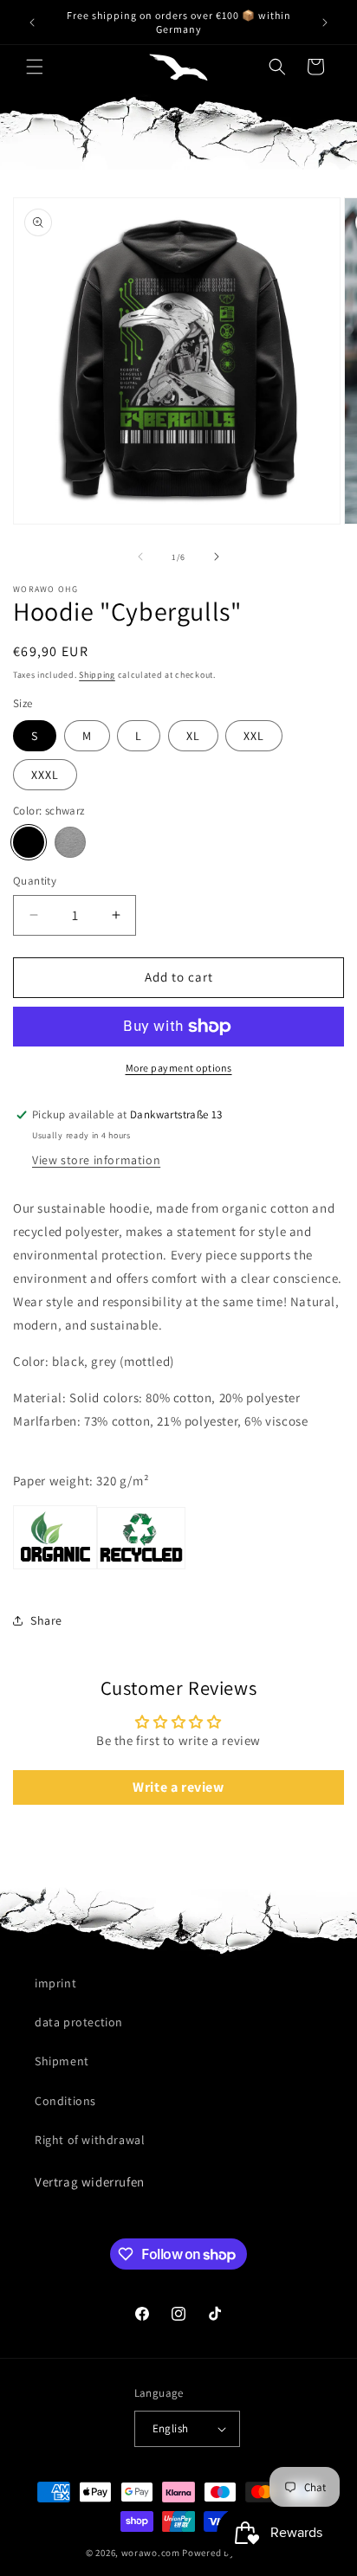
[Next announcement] (325, 23)
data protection (79, 2022)
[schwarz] (29, 842)
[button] (35, 67)
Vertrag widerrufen (90, 2182)
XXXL (45, 775)
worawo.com (151, 2553)
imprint (55, 1983)
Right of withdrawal (90, 2140)
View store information (96, 1160)
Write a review (178, 1787)
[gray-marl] (70, 842)
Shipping (97, 675)
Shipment (62, 2061)
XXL (254, 736)
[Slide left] (140, 557)
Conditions (65, 2101)
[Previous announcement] (32, 23)
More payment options (179, 1068)
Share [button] (46, 1620)
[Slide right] (217, 557)
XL (193, 736)
